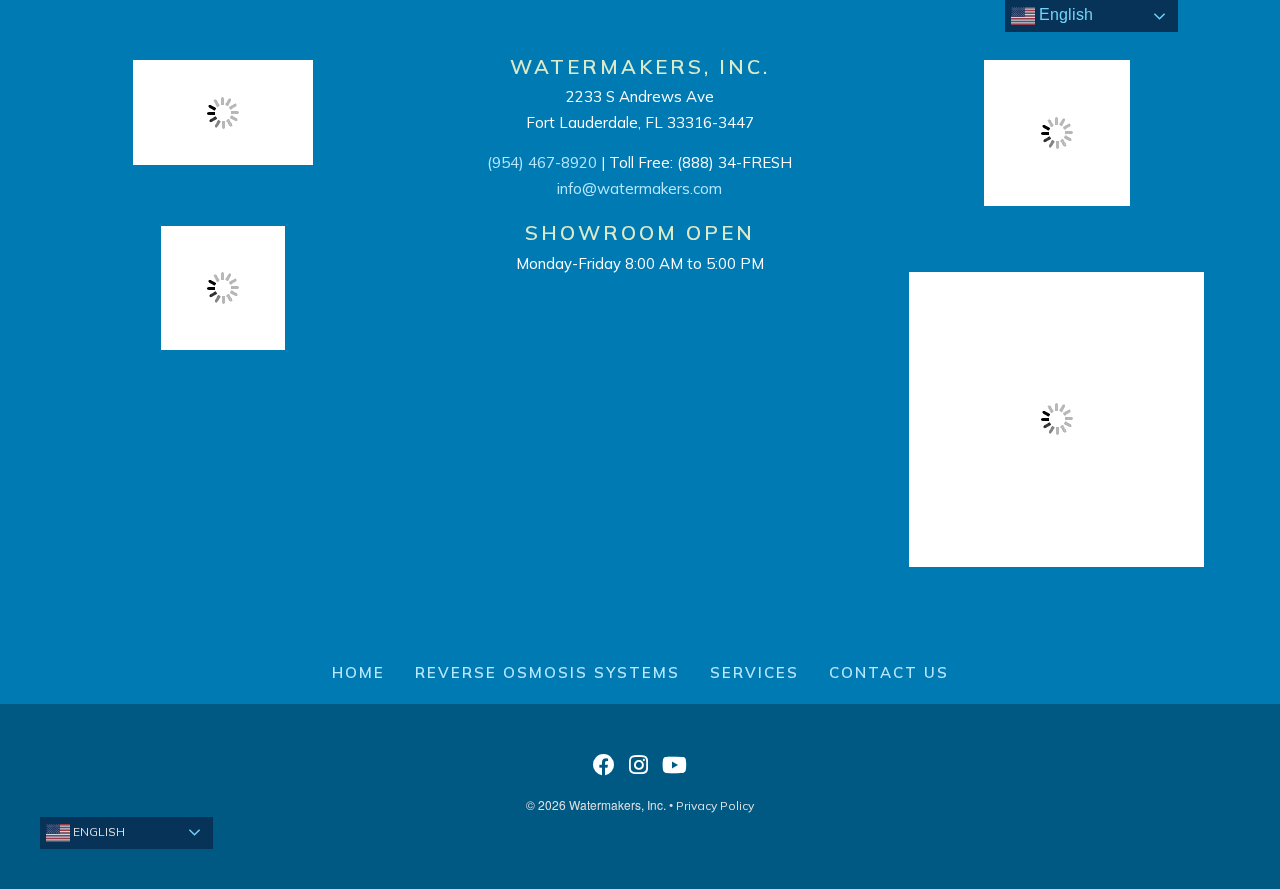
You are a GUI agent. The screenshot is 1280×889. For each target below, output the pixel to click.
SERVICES (754, 672)
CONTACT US (889, 672)
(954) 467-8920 (542, 162)
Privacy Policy (715, 805)
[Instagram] (638, 770)
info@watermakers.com (639, 188)
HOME (358, 672)
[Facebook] (604, 770)
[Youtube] (674, 770)
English (97, 831)
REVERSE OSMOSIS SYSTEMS (547, 672)
